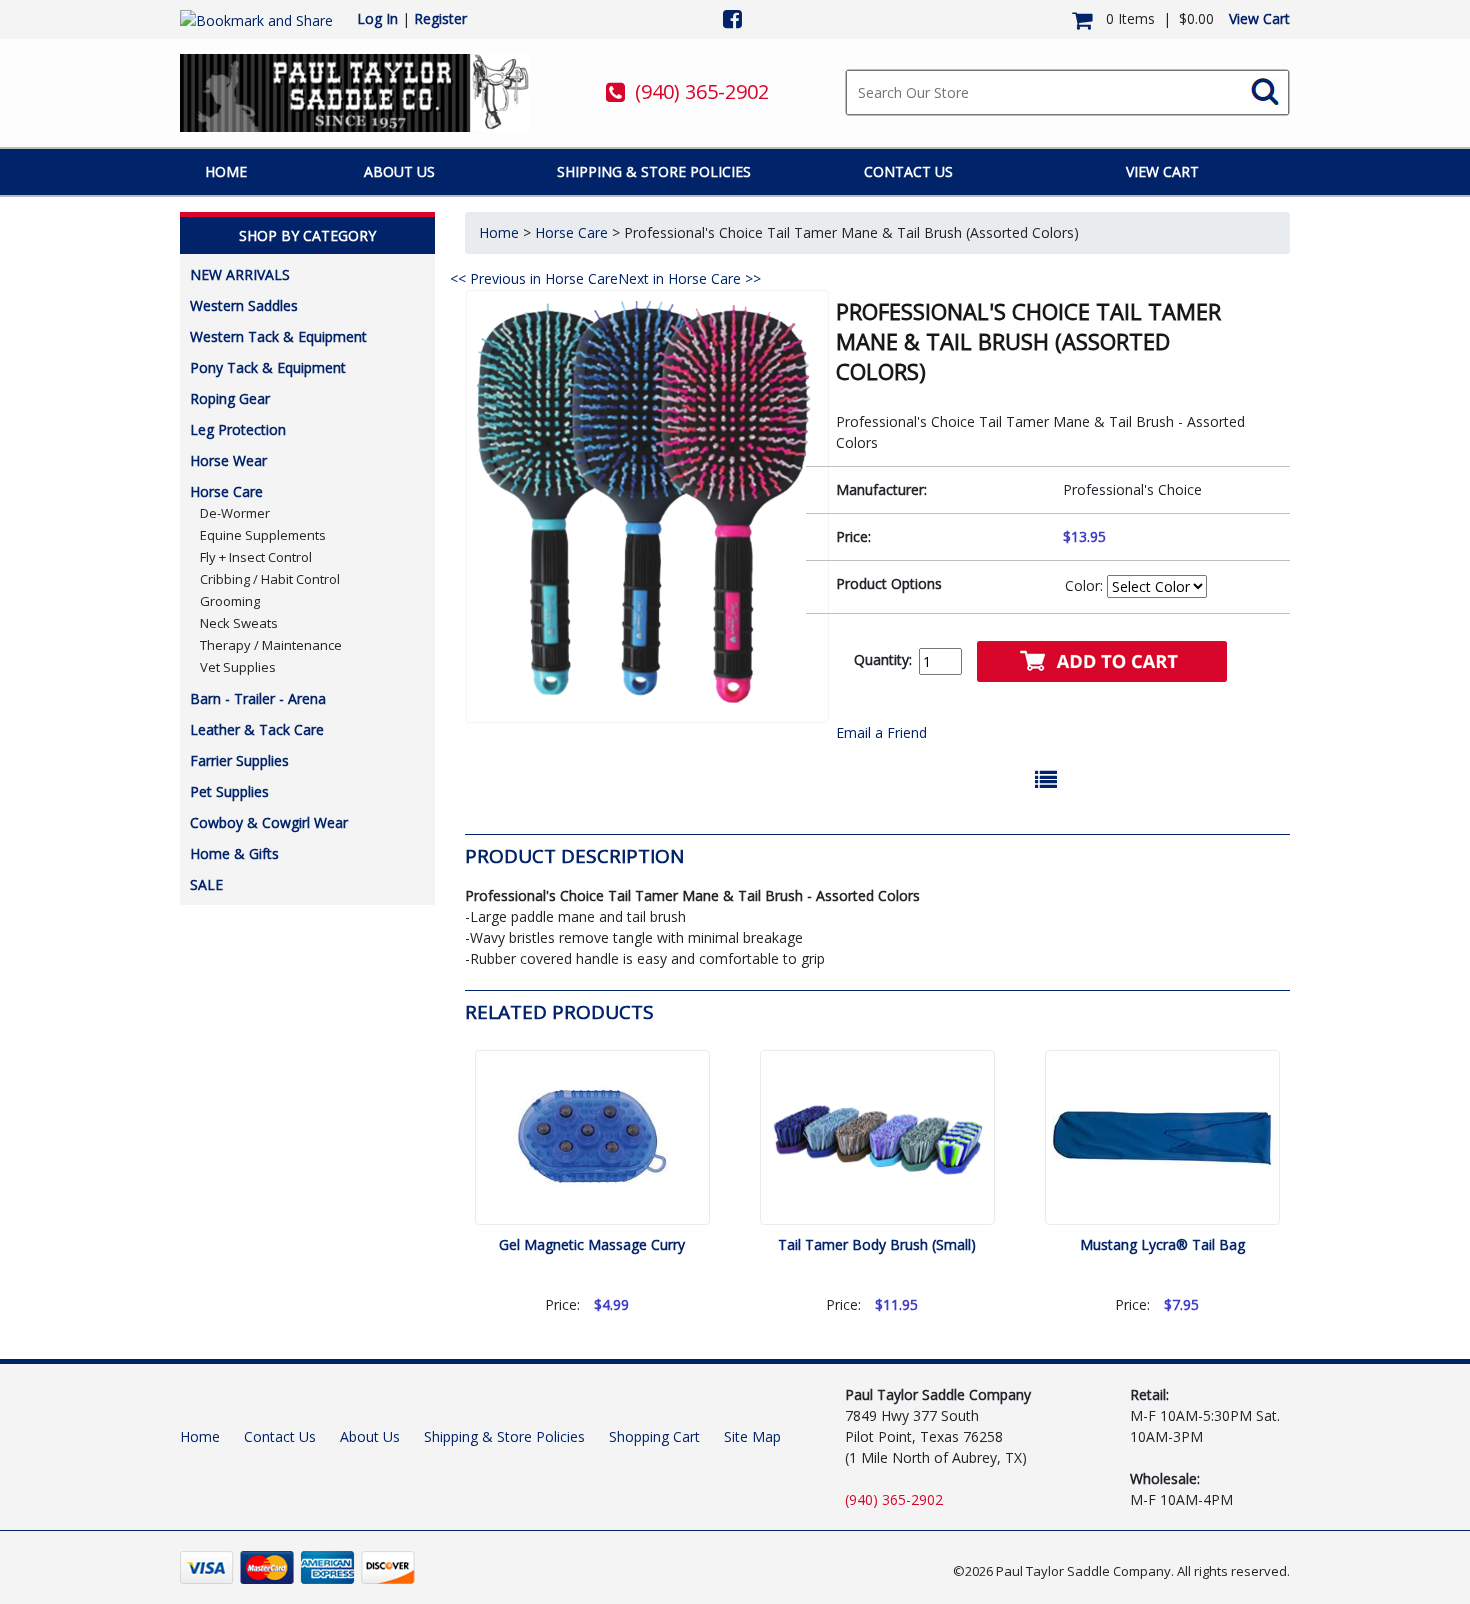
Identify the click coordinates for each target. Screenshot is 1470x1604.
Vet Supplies (238, 667)
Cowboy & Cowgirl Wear (269, 822)
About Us (399, 171)
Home (226, 171)
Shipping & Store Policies (654, 171)
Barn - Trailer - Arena (258, 698)
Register (440, 18)
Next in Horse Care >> (689, 278)
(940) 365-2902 (702, 91)
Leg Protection (238, 429)
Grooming (230, 601)
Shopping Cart (654, 1436)
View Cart (1259, 18)
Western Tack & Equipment (278, 336)
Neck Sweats (239, 623)
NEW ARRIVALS (240, 274)
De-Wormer (235, 513)
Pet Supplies (229, 791)
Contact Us (908, 171)
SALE (206, 884)
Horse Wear (228, 460)
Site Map (752, 1436)
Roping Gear (230, 398)
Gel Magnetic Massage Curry (592, 1244)
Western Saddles (244, 305)
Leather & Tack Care (257, 729)
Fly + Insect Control (256, 557)
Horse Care (226, 491)
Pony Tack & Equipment (268, 367)
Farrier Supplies (239, 760)
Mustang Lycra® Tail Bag (1162, 1244)
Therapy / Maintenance (271, 645)
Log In (377, 18)
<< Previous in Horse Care (534, 278)
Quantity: (883, 659)
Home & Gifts (234, 853)
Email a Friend (881, 732)
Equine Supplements (263, 535)
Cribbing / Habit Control (270, 579)
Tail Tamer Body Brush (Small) (877, 1244)
